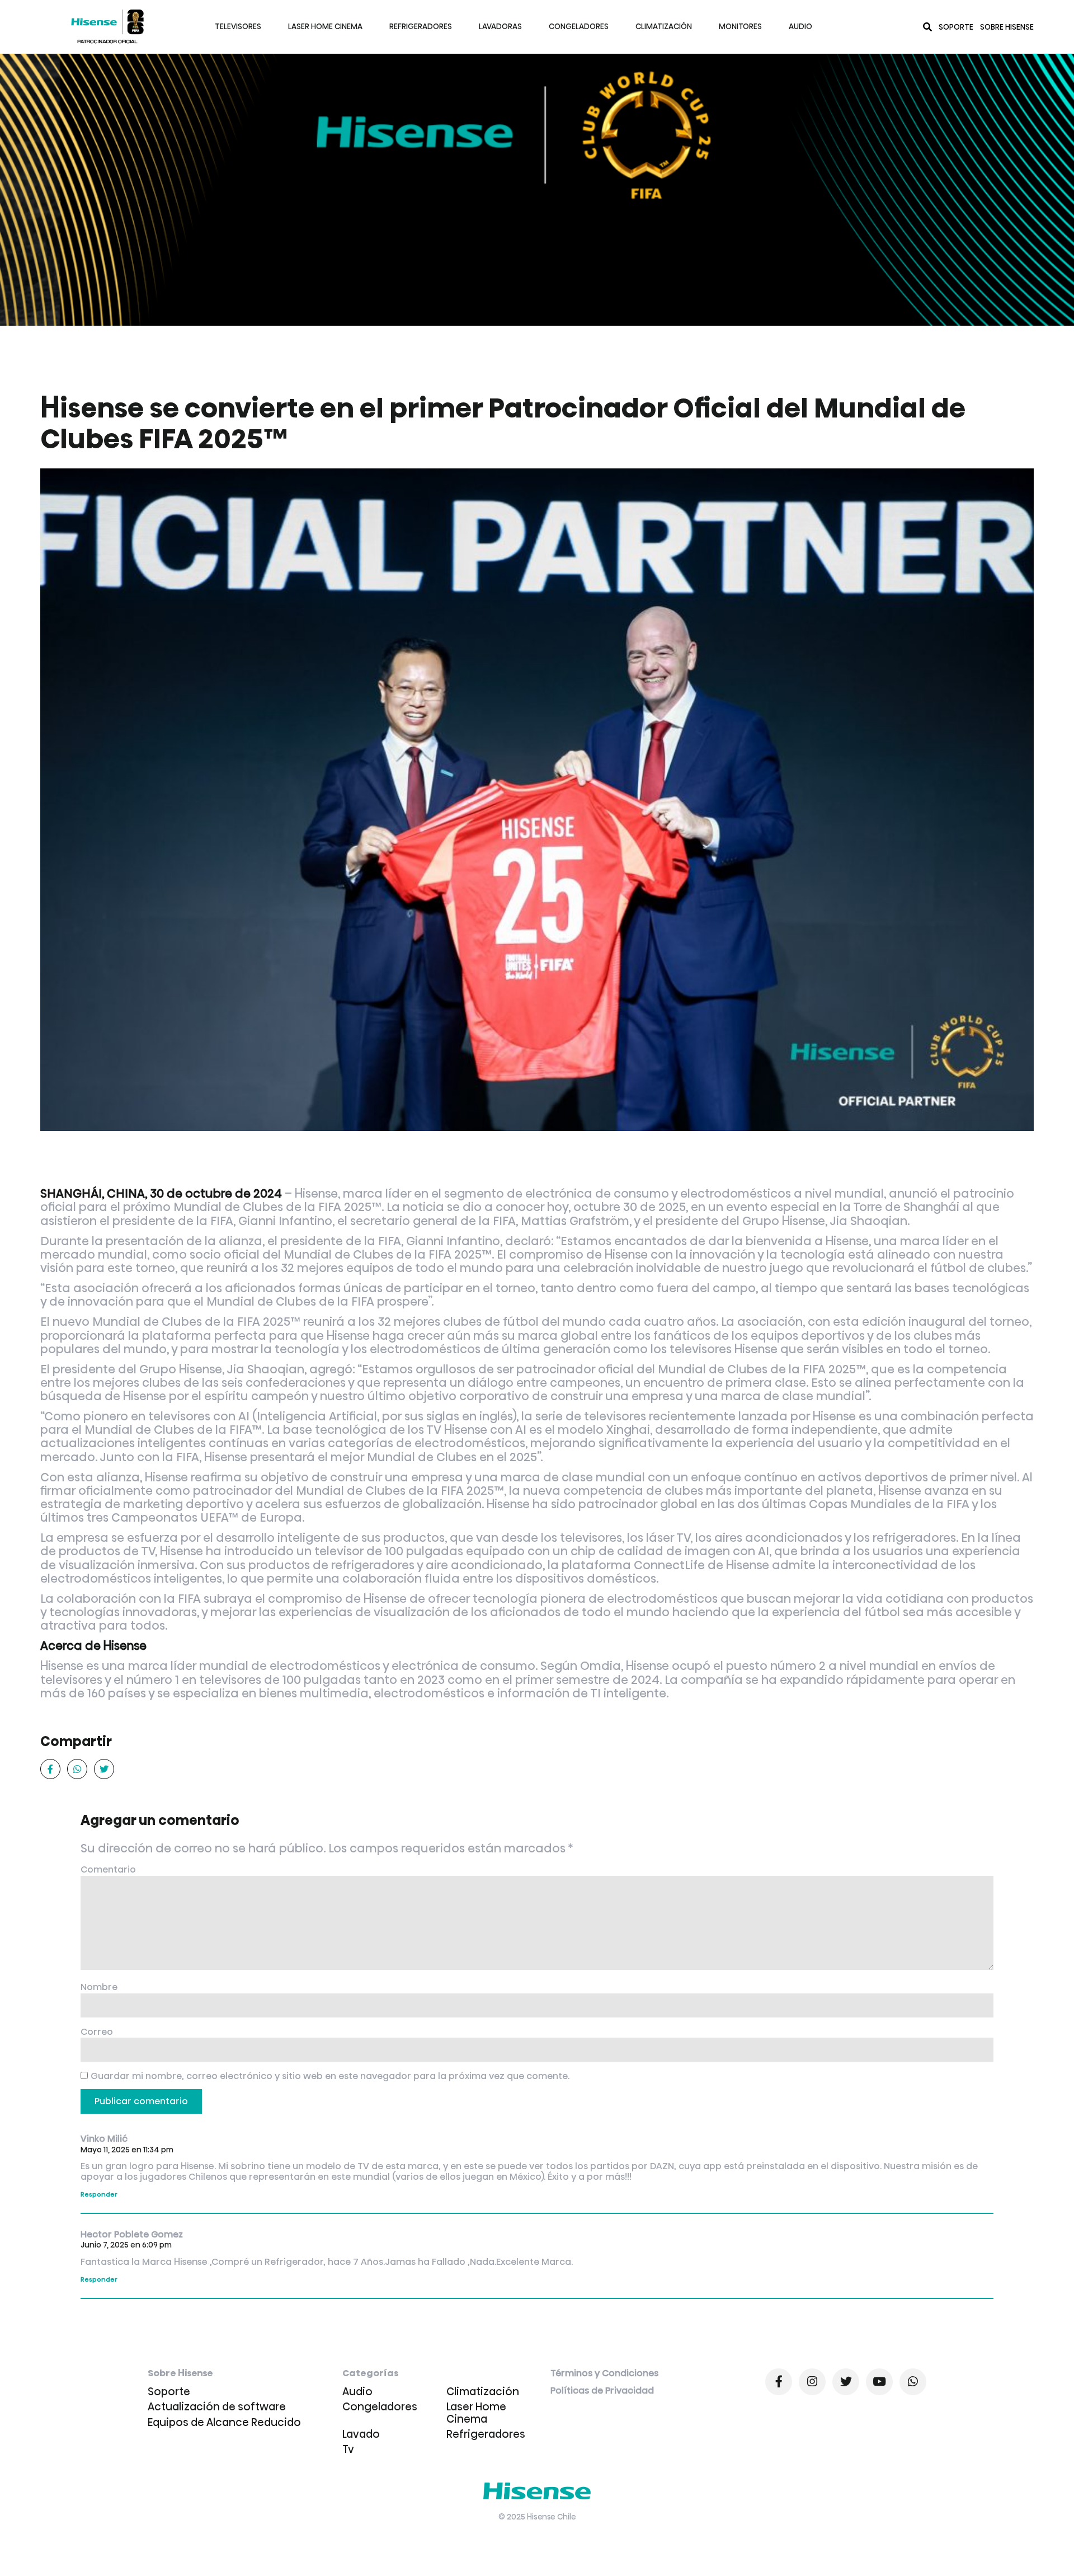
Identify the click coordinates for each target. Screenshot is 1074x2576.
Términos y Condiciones (604, 2374)
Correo (97, 2032)
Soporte (956, 27)
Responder (99, 2194)
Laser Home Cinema (325, 27)
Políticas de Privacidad (602, 2391)
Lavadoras (500, 27)
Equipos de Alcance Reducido (224, 2422)
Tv (348, 2449)
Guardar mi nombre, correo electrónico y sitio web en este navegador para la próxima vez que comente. (330, 2077)
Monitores (740, 27)
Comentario (108, 1870)
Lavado (361, 2434)
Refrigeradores (421, 27)
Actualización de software (217, 2407)
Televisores (238, 27)
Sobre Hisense (1007, 27)
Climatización (664, 27)
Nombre (99, 1988)
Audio (800, 27)
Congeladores (579, 27)
